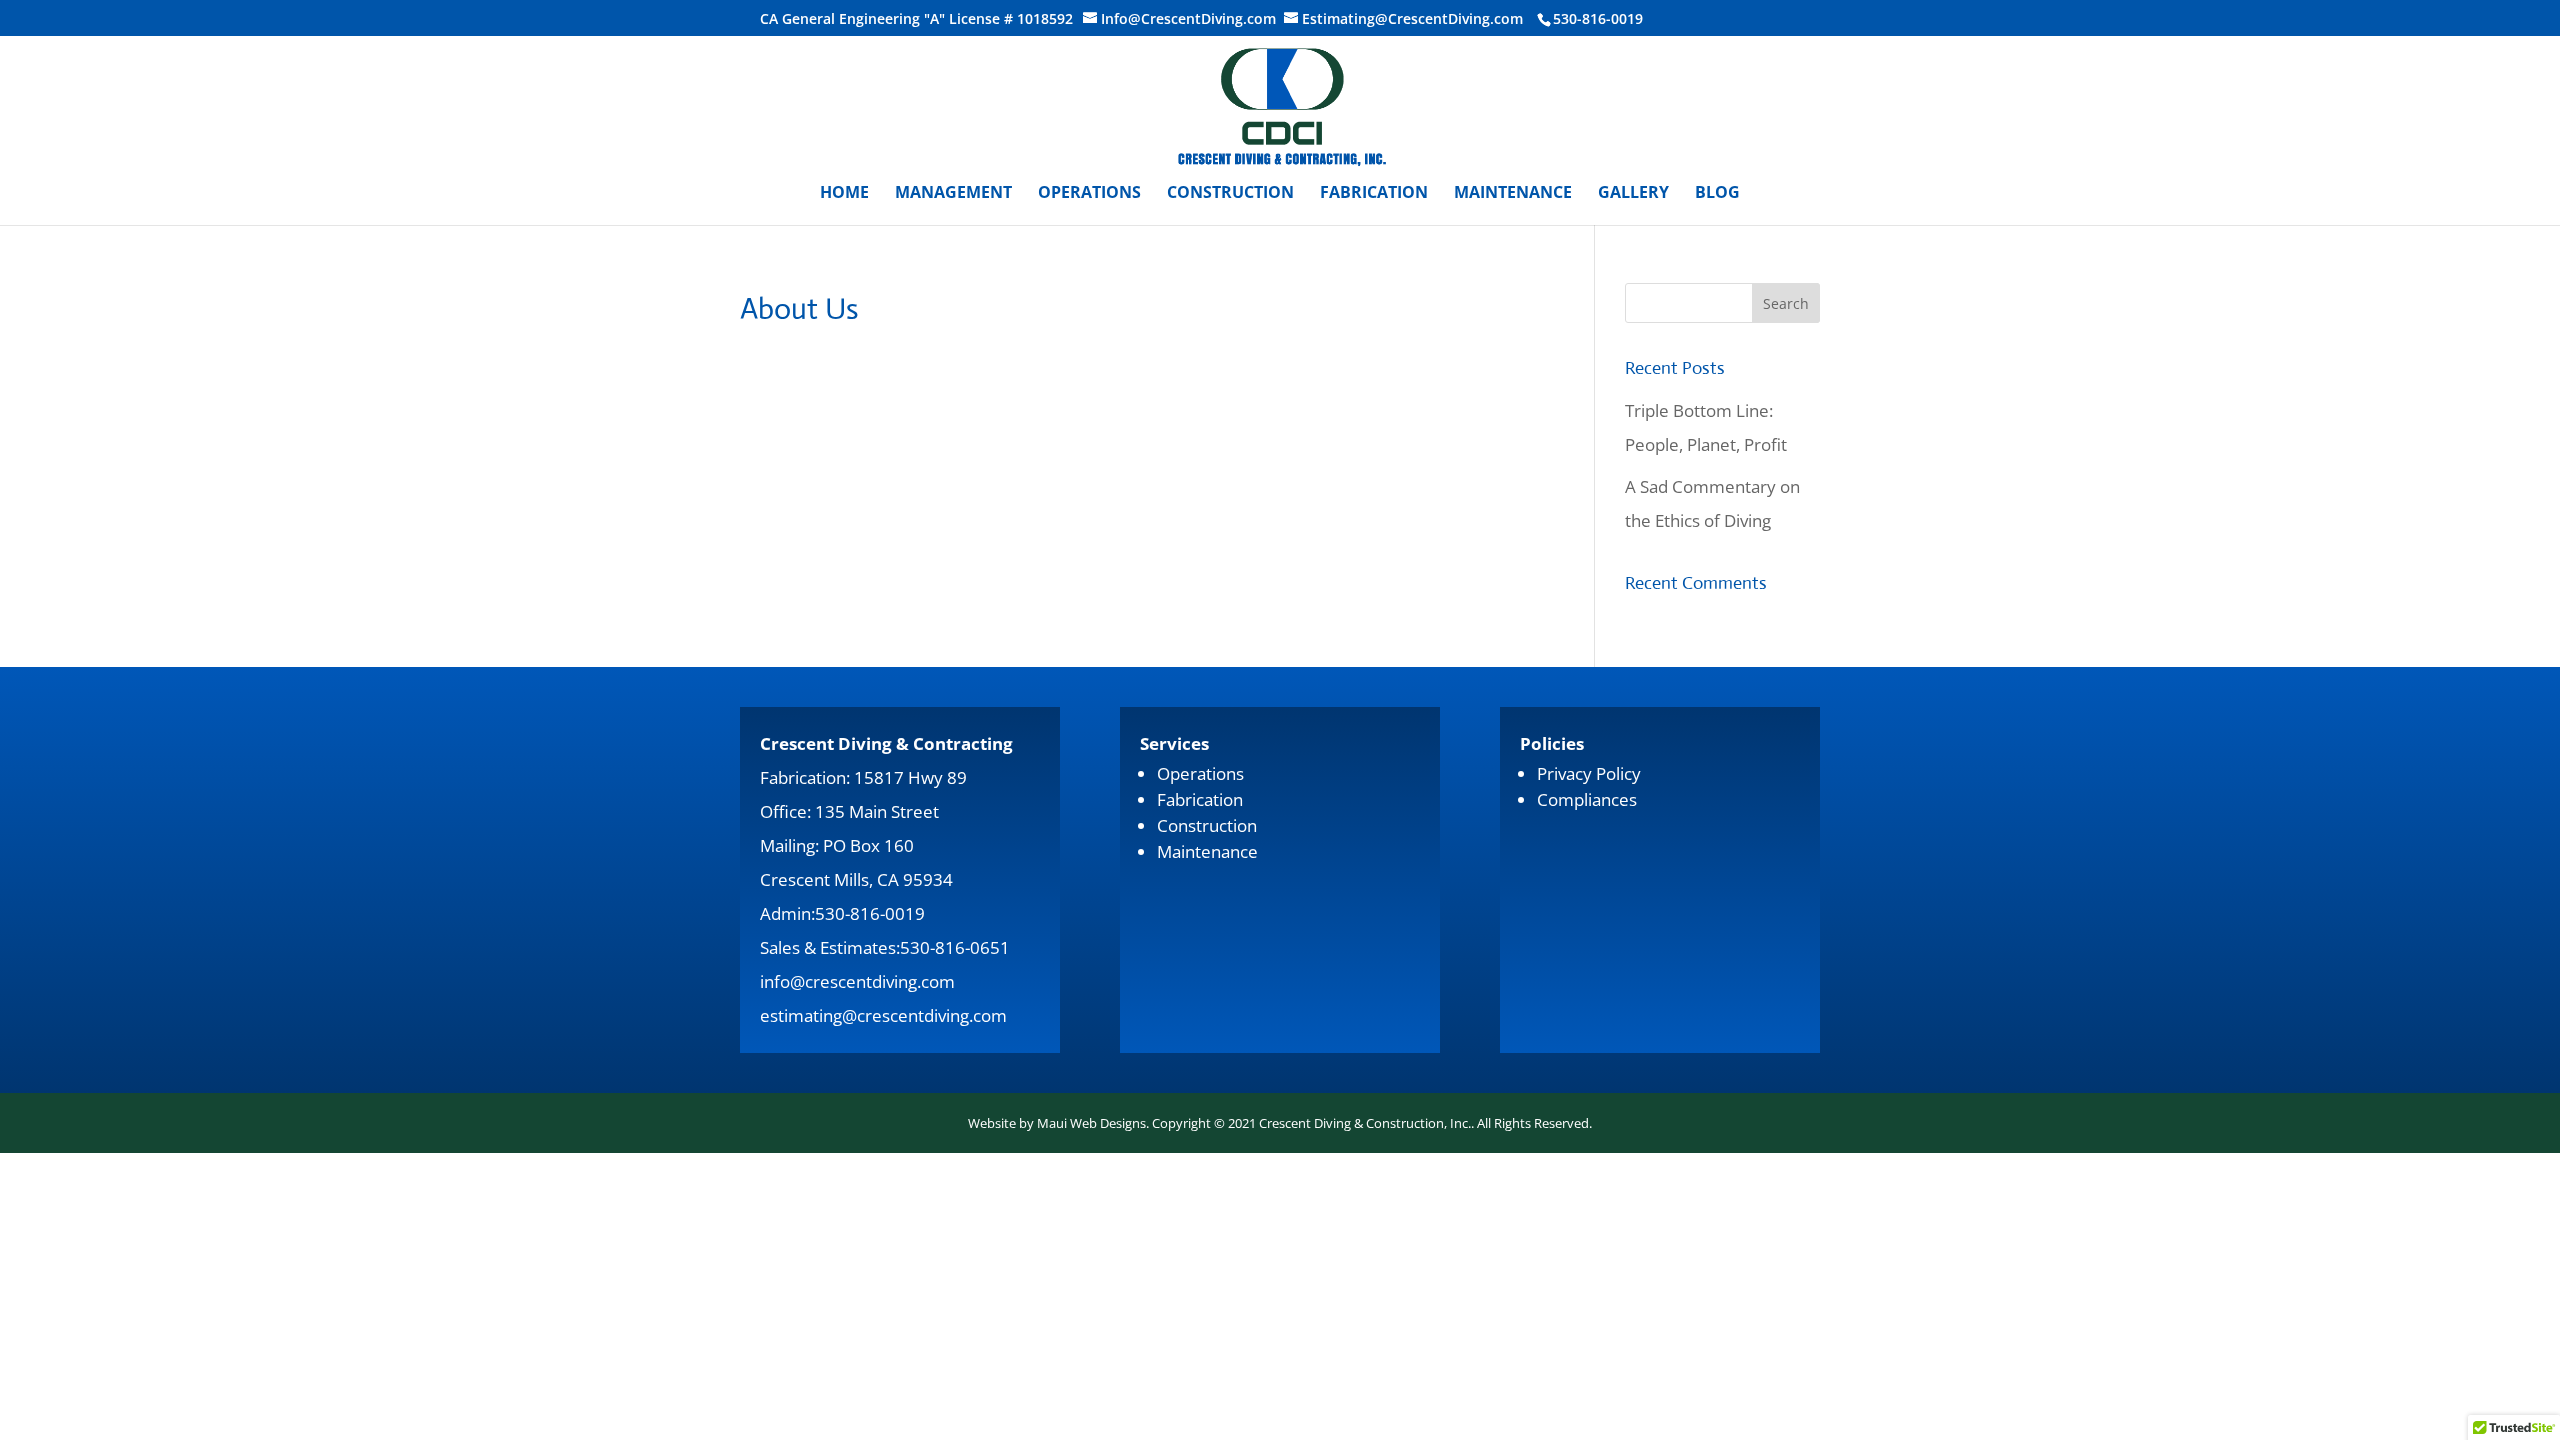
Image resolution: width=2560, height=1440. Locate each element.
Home (844, 194)
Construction (1230, 194)
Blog (1717, 194)
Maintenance (1513, 194)
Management (953, 194)
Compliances (1587, 799)
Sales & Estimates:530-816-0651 (885, 947)
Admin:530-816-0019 (842, 913)
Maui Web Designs (1091, 1123)
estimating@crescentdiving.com (883, 1015)
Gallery (1633, 194)
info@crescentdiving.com (857, 981)
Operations (1089, 194)
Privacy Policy (1589, 773)
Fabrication (1374, 194)
